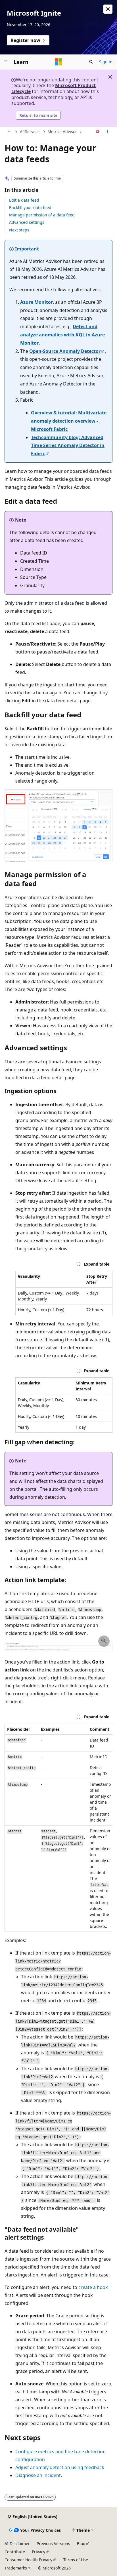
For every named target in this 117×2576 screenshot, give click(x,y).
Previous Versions (53, 2544)
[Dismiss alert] (108, 9)
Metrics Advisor (62, 131)
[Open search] (91, 62)
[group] (58, 1828)
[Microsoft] (58, 62)
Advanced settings (27, 222)
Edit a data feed (24, 200)
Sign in (106, 62)
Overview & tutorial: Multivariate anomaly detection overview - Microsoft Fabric (69, 421)
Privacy (38, 2552)
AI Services (30, 131)
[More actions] (107, 132)
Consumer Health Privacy (28, 2560)
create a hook (93, 2287)
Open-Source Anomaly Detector (65, 351)
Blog (81, 2544)
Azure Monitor (36, 302)
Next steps (19, 230)
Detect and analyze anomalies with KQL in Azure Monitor (62, 335)
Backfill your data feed (30, 207)
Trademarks (16, 2568)
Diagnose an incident (38, 2475)
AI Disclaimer (17, 2544)
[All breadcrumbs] (10, 132)
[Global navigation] (6, 62)
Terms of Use (76, 2560)
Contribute (15, 2552)
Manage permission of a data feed (42, 215)
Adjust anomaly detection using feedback (60, 2467)
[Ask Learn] (98, 132)
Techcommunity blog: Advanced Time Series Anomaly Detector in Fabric (68, 446)
